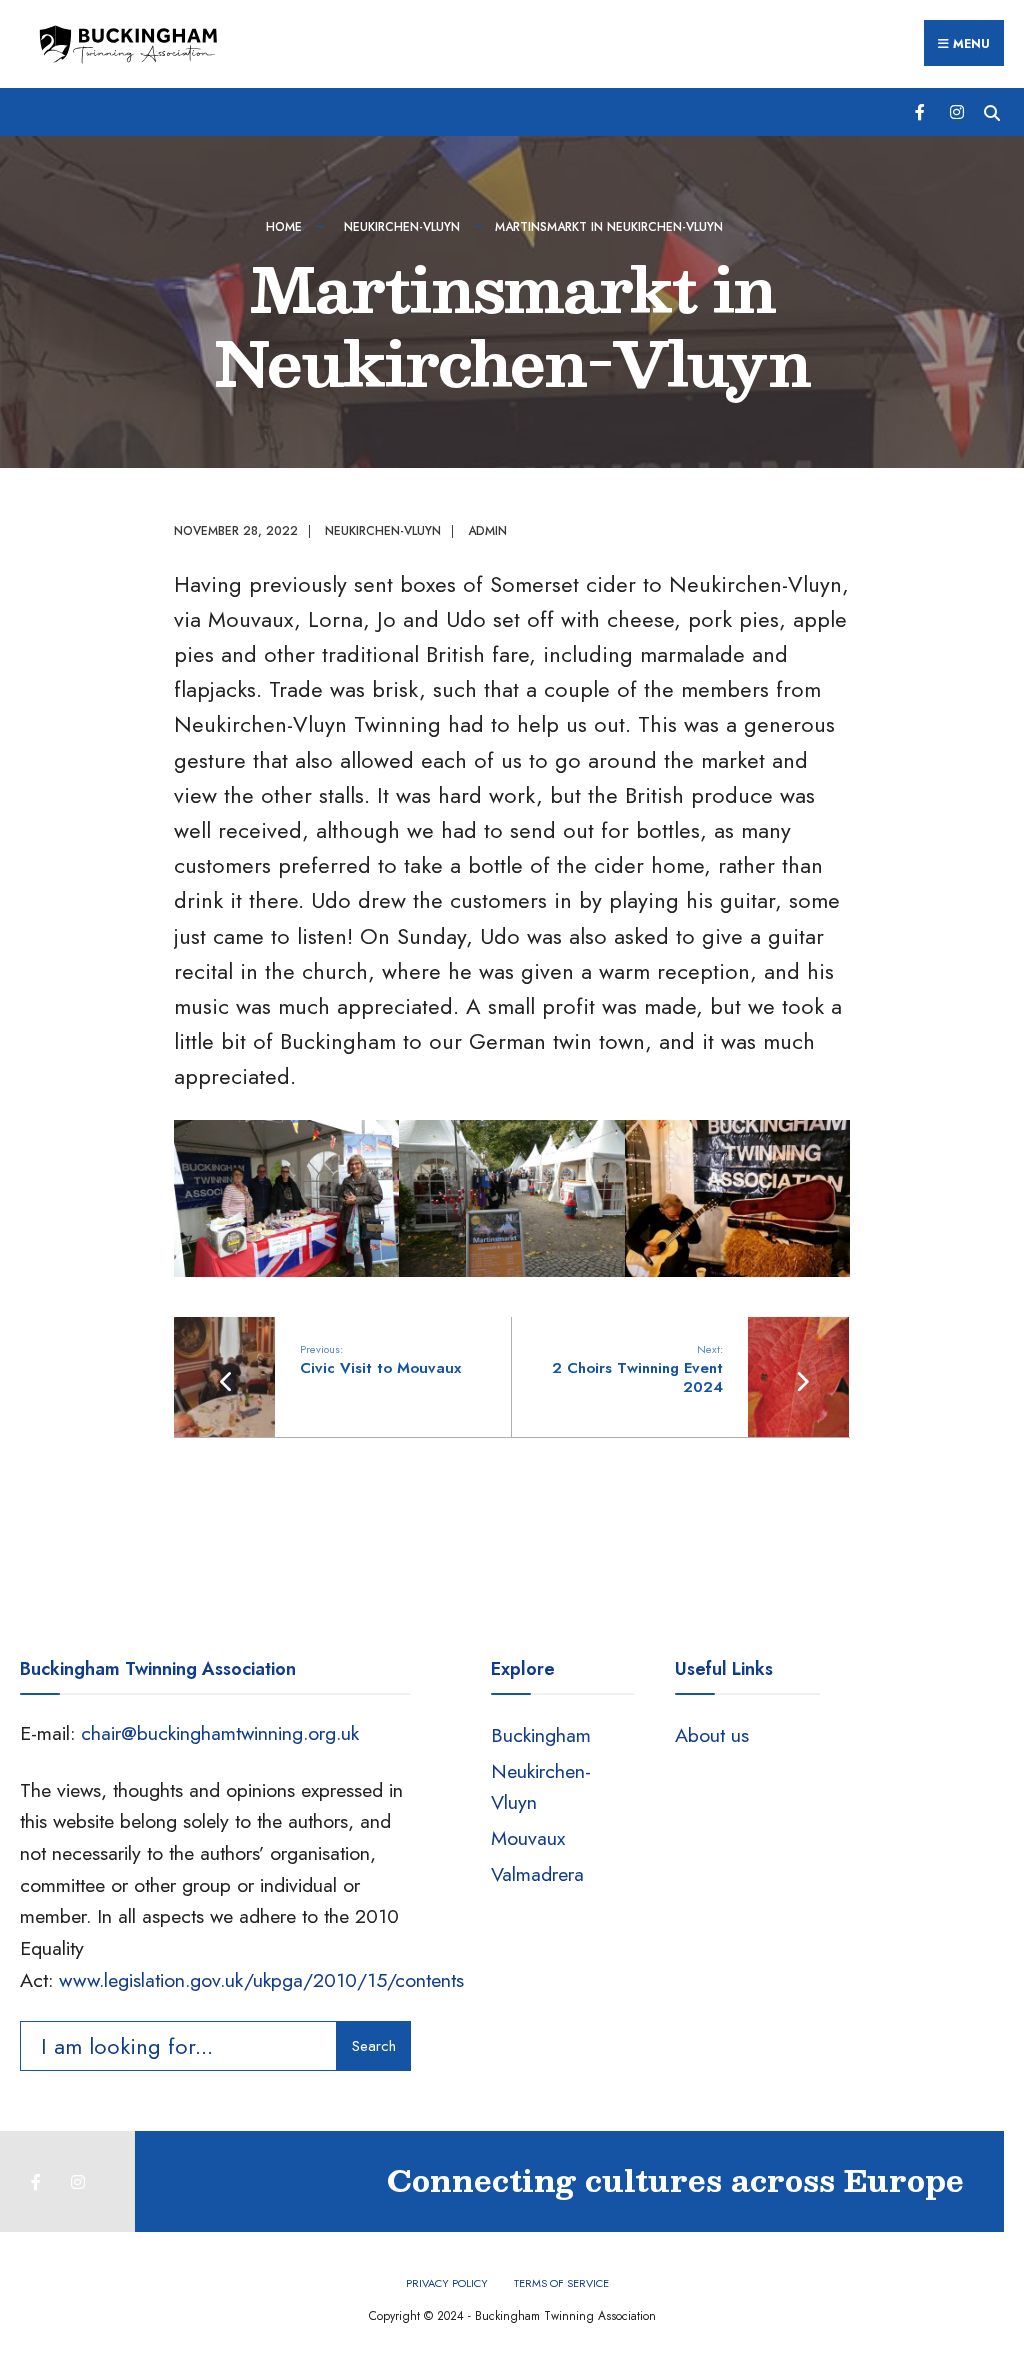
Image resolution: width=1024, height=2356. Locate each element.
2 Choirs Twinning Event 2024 (637, 1369)
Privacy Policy (447, 2283)
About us (712, 1735)
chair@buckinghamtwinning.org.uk (220, 1733)
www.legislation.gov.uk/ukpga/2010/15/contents (261, 1980)
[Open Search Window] (991, 111)
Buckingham (541, 1735)
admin (487, 531)
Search (374, 2046)
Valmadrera (537, 1874)
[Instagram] (956, 111)
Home (284, 227)
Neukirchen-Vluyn (402, 227)
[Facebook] (921, 111)
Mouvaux (528, 1838)
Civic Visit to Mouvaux (380, 1360)
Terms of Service (561, 2283)
